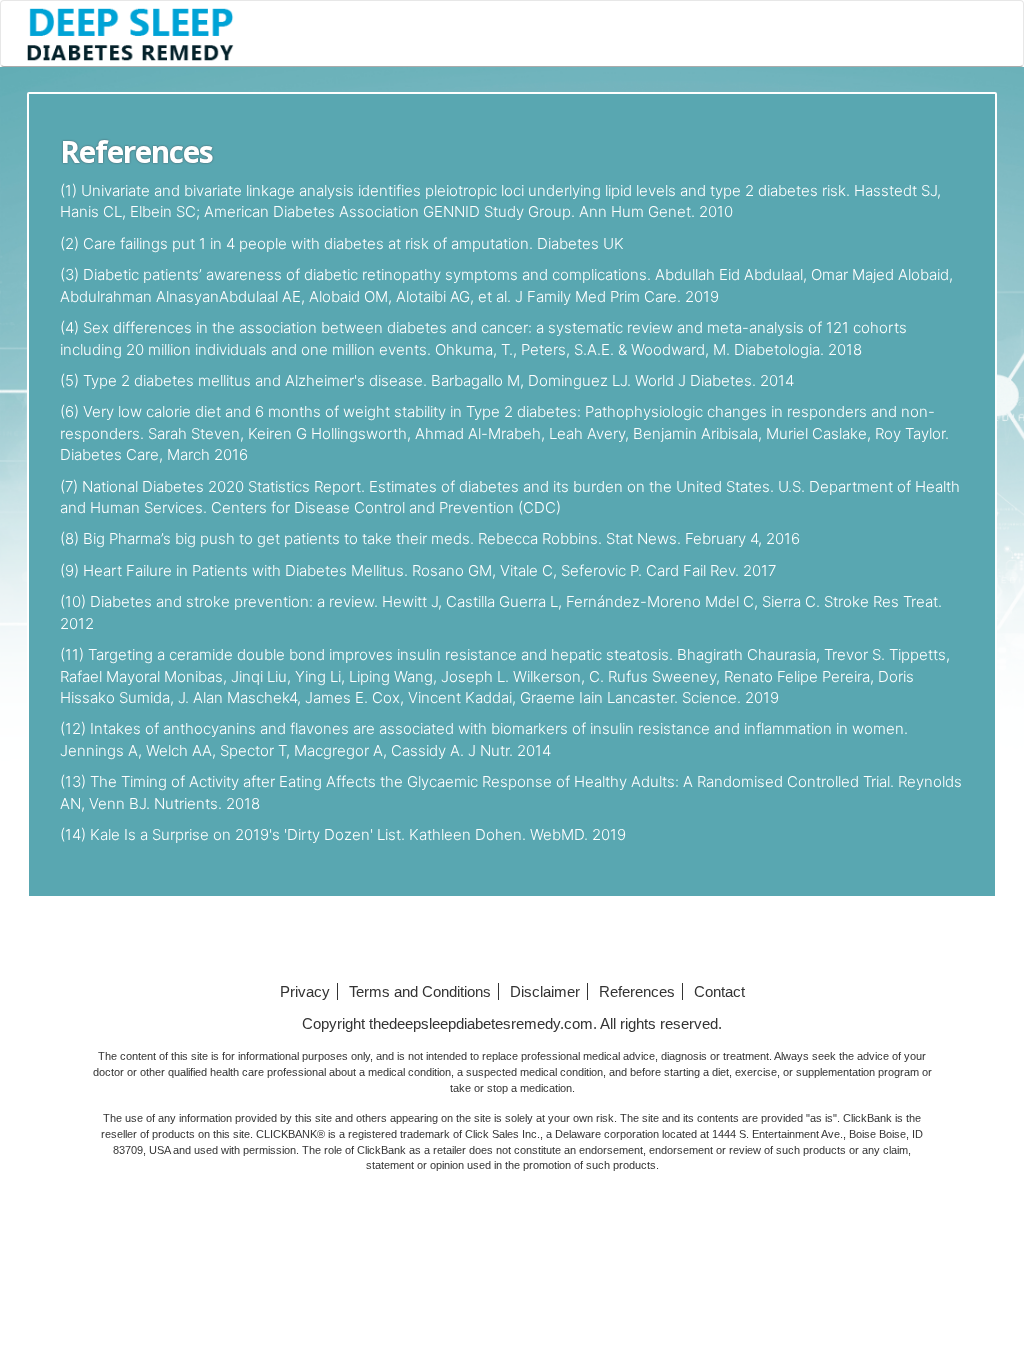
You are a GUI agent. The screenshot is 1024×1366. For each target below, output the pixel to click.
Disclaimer (545, 991)
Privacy (305, 991)
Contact (719, 991)
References (637, 991)
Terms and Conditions (420, 991)
